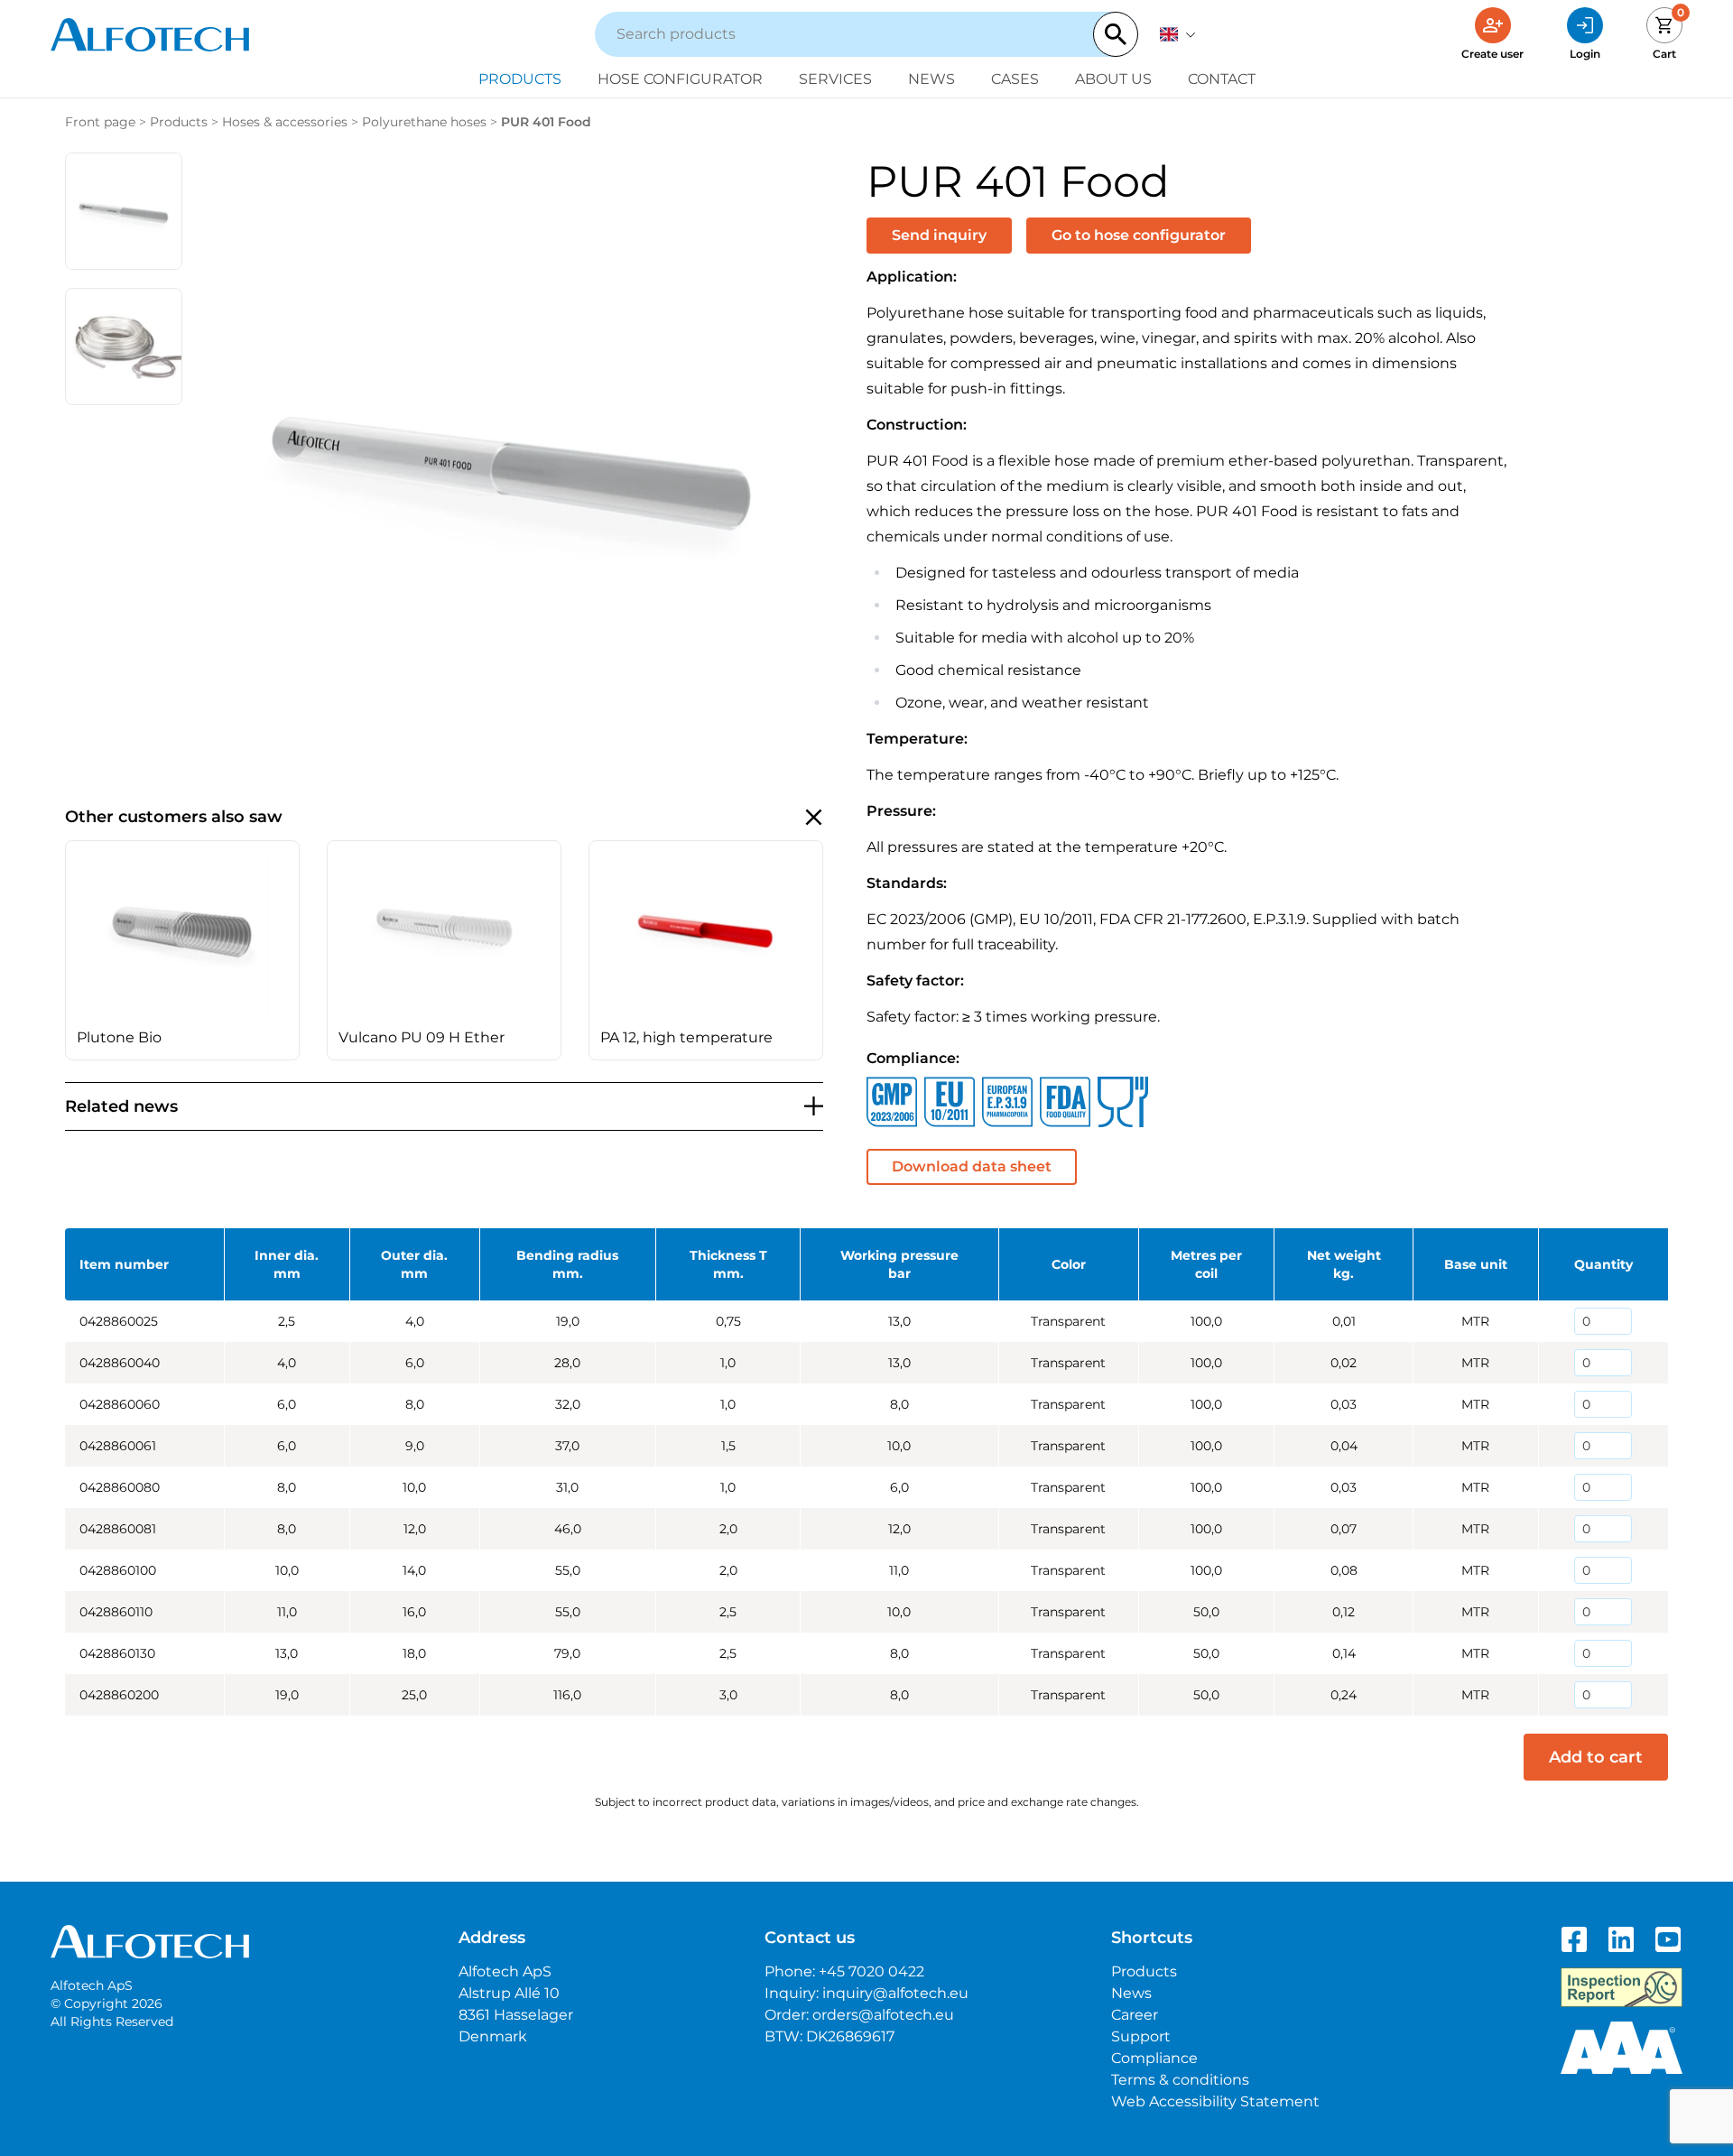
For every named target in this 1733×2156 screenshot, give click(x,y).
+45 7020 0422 (871, 1971)
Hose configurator (680, 79)
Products (520, 79)
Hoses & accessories (285, 122)
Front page (100, 122)
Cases (1015, 79)
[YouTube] (1668, 1939)
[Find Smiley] (1622, 1987)
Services (835, 79)
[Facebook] (1574, 1939)
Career (1135, 2015)
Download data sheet (972, 1166)
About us (1113, 79)
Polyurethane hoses (424, 122)
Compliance (1154, 2058)
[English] (1178, 34)
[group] (182, 950)
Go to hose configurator (1139, 235)
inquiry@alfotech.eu (895, 1993)
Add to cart (1596, 1757)
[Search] (1116, 34)
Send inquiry (939, 235)
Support (1141, 2036)
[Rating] (1622, 2048)
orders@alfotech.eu (883, 2015)
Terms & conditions (1180, 2080)
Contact (1222, 79)
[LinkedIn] (1621, 1939)
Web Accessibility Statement (1215, 2101)
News (931, 79)
